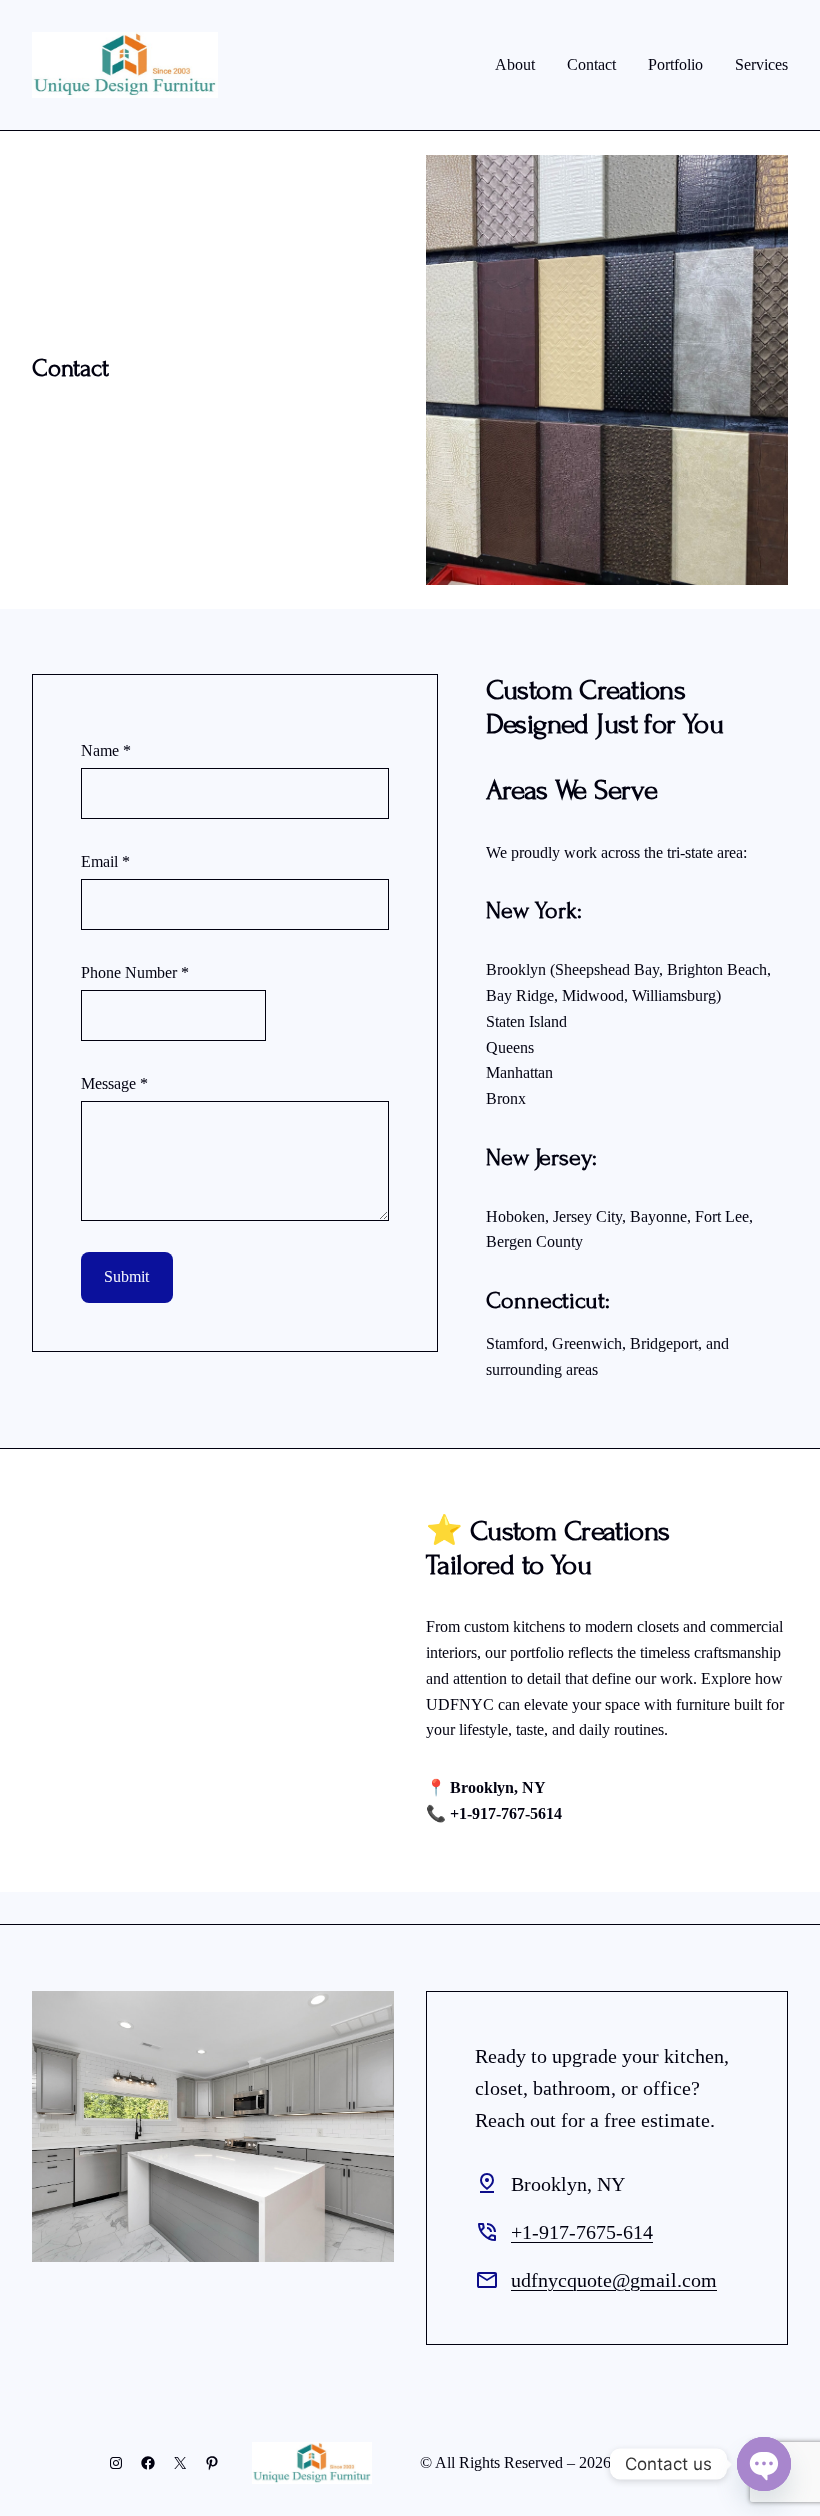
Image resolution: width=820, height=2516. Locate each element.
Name (106, 750)
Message (114, 1083)
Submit (126, 1276)
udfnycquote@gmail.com (614, 2280)
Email (105, 861)
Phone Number (135, 972)
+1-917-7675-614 (582, 2232)
